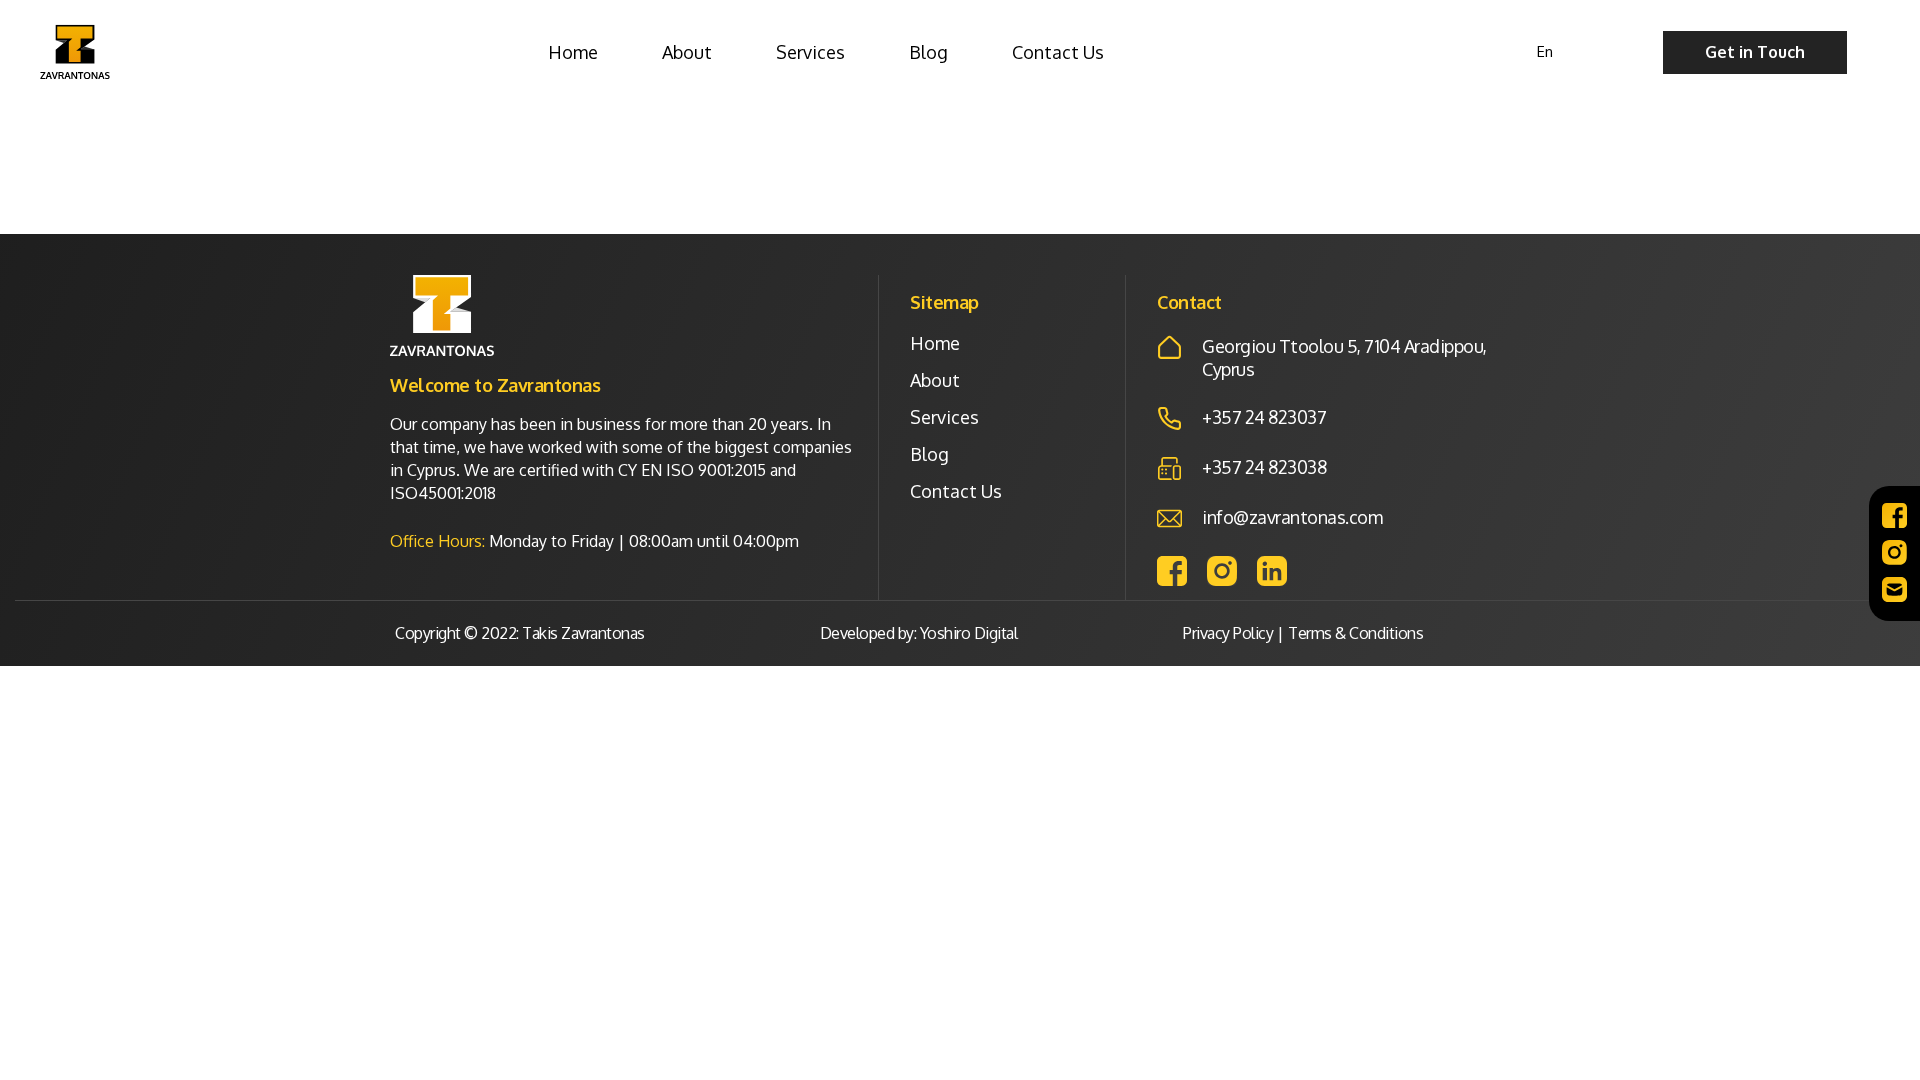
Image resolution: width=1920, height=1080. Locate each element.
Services (810, 52)
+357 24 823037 (1264, 417)
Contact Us (1058, 52)
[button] (1755, 52)
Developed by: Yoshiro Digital (919, 633)
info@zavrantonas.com (1292, 517)
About (687, 52)
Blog (928, 52)
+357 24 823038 (1264, 467)
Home (573, 52)
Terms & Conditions (1355, 633)
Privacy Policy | (1233, 633)
